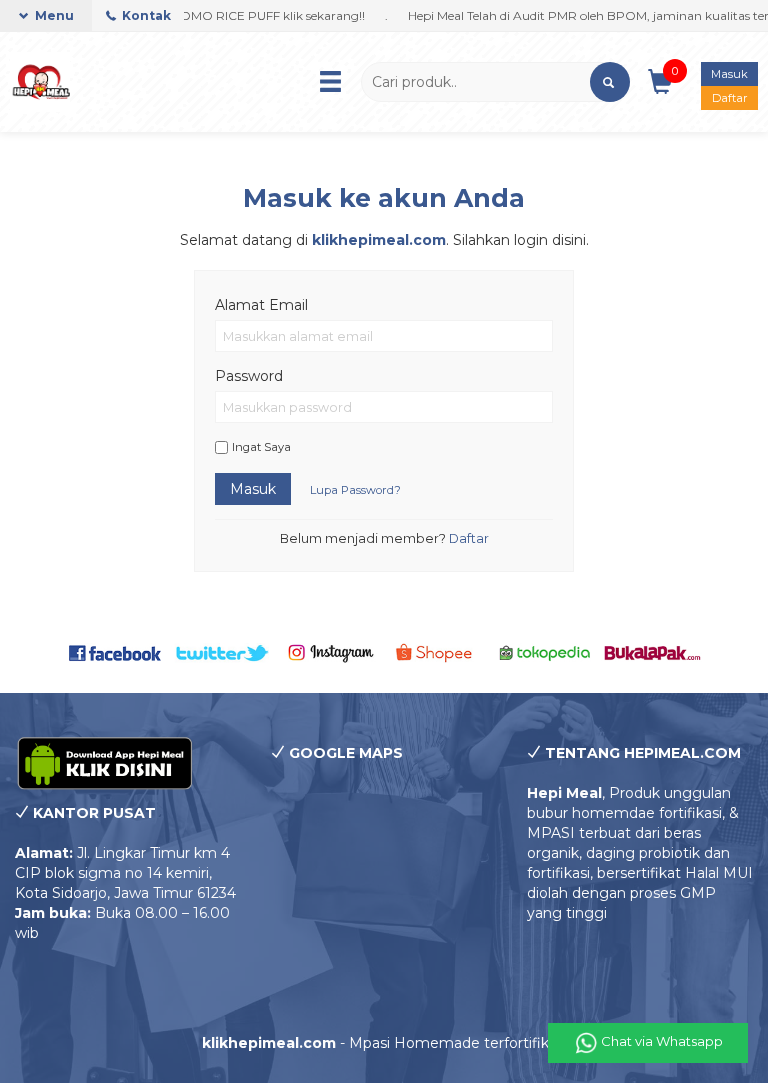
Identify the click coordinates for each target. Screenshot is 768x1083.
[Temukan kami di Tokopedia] (544, 652)
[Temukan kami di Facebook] (115, 652)
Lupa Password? (355, 490)
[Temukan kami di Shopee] (437, 652)
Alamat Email (261, 305)
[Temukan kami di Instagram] (330, 652)
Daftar (730, 98)
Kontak (145, 15)
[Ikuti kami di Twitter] (222, 652)
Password (249, 376)
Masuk (729, 74)
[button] (610, 82)
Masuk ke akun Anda (384, 198)
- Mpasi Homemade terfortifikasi (384, 1043)
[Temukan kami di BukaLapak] (652, 652)
